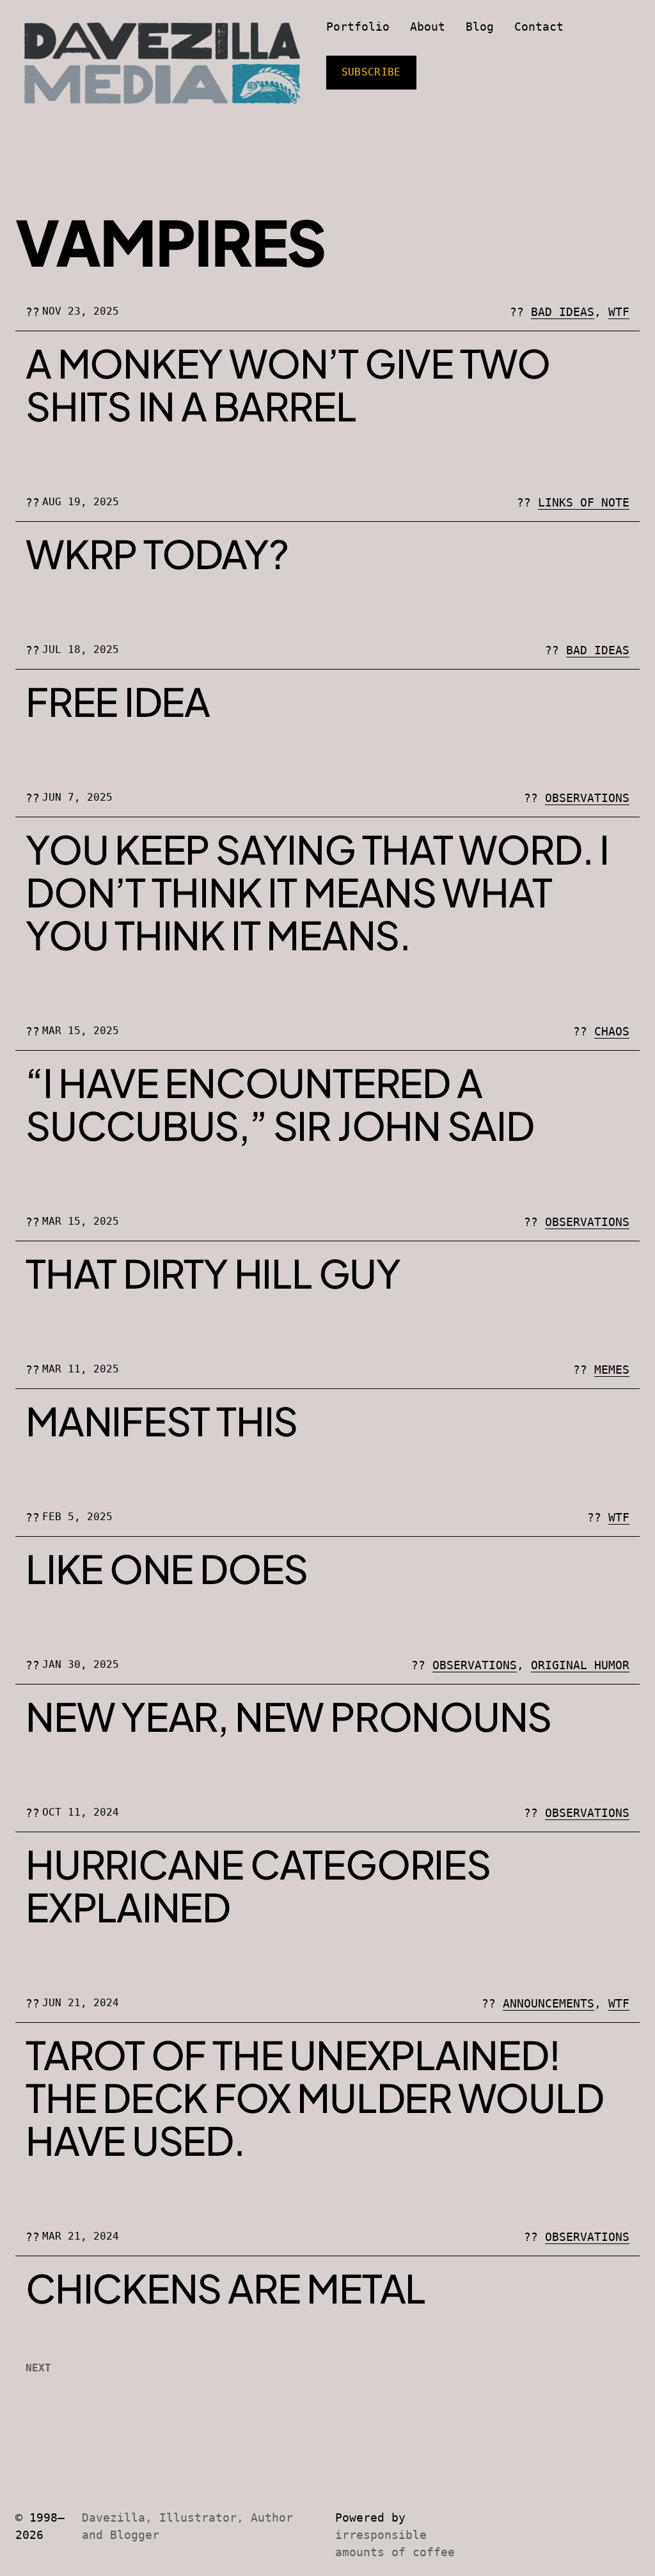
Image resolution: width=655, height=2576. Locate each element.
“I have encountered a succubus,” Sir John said (280, 1104)
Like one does (167, 1568)
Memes (612, 1370)
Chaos (612, 1031)
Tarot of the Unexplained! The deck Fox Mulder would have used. (315, 2097)
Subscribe (371, 72)
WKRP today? (157, 554)
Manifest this (162, 1421)
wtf (619, 312)
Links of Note (584, 502)
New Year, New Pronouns (288, 1716)
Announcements (548, 2003)
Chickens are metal (225, 2288)
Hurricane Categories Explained (258, 1885)
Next (38, 2368)
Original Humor (580, 1665)
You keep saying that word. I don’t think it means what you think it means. (317, 892)
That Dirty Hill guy (213, 1273)
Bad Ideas (563, 312)
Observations (587, 798)
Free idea (118, 701)
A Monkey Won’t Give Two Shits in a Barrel (288, 384)
